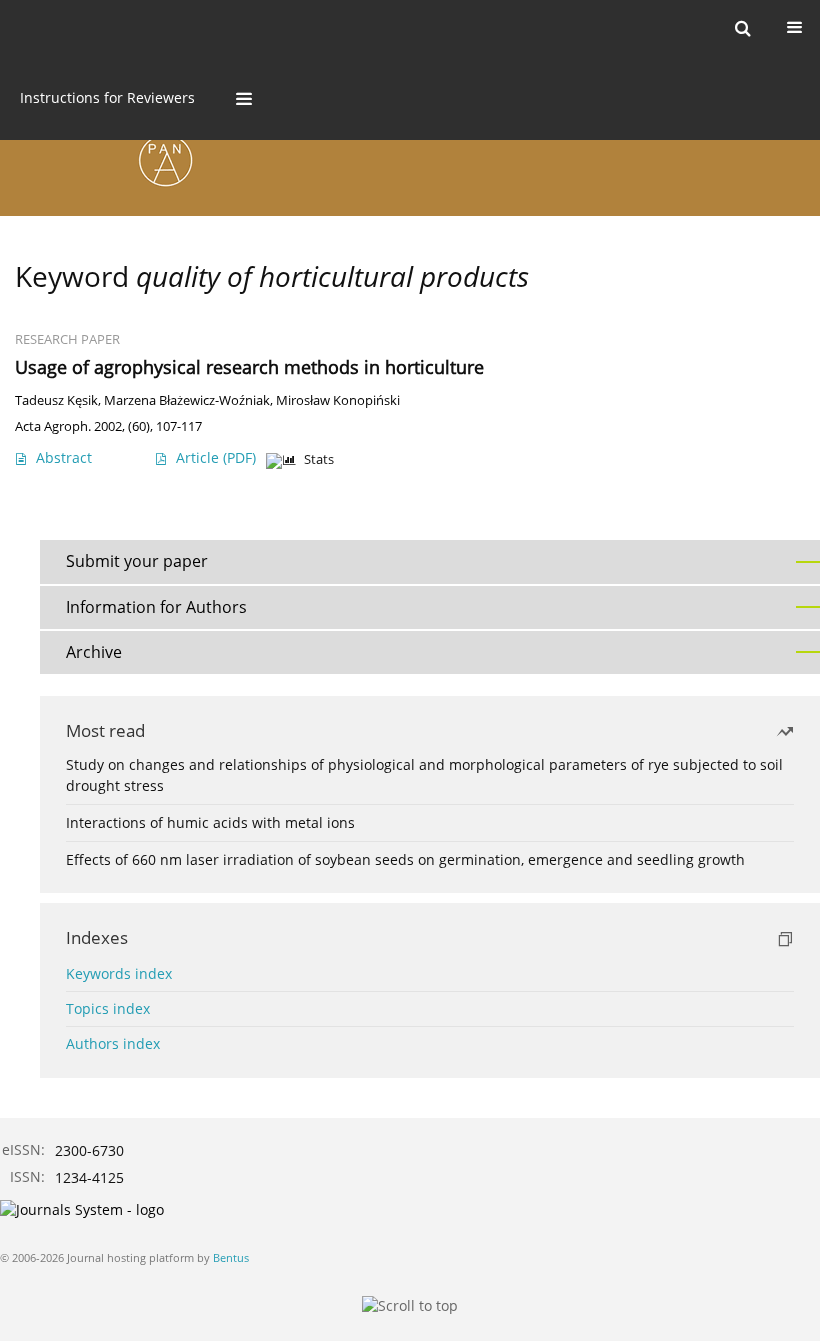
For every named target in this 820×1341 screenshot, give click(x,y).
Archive (94, 652)
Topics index (108, 1008)
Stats (319, 459)
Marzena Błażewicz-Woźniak (187, 400)
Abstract (64, 457)
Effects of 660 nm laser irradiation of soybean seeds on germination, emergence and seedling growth (405, 859)
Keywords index (119, 973)
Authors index (113, 1043)
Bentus (231, 1257)
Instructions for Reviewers (107, 97)
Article (216, 457)
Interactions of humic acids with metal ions (210, 822)
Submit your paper (137, 561)
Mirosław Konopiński (338, 400)
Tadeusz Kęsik (56, 400)
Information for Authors (156, 607)
